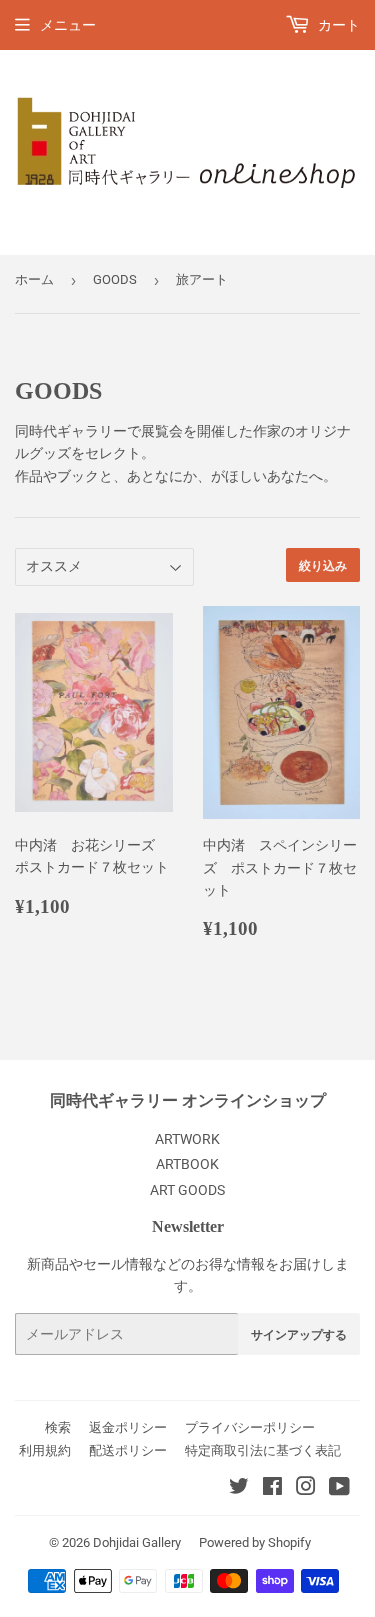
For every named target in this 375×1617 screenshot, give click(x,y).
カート (337, 25)
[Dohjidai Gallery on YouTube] (339, 1489)
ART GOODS (187, 1190)
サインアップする (299, 1334)
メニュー (68, 25)
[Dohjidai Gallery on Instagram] (306, 1489)
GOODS (115, 279)
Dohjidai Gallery (137, 1542)
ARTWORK (187, 1139)
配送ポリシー (128, 1450)
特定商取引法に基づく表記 (263, 1450)
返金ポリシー (128, 1427)
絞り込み (323, 565)
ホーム (34, 279)
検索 (58, 1427)
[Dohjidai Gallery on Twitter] (239, 1489)
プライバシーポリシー (250, 1427)
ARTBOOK (187, 1164)
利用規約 (45, 1450)
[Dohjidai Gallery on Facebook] (272, 1489)
